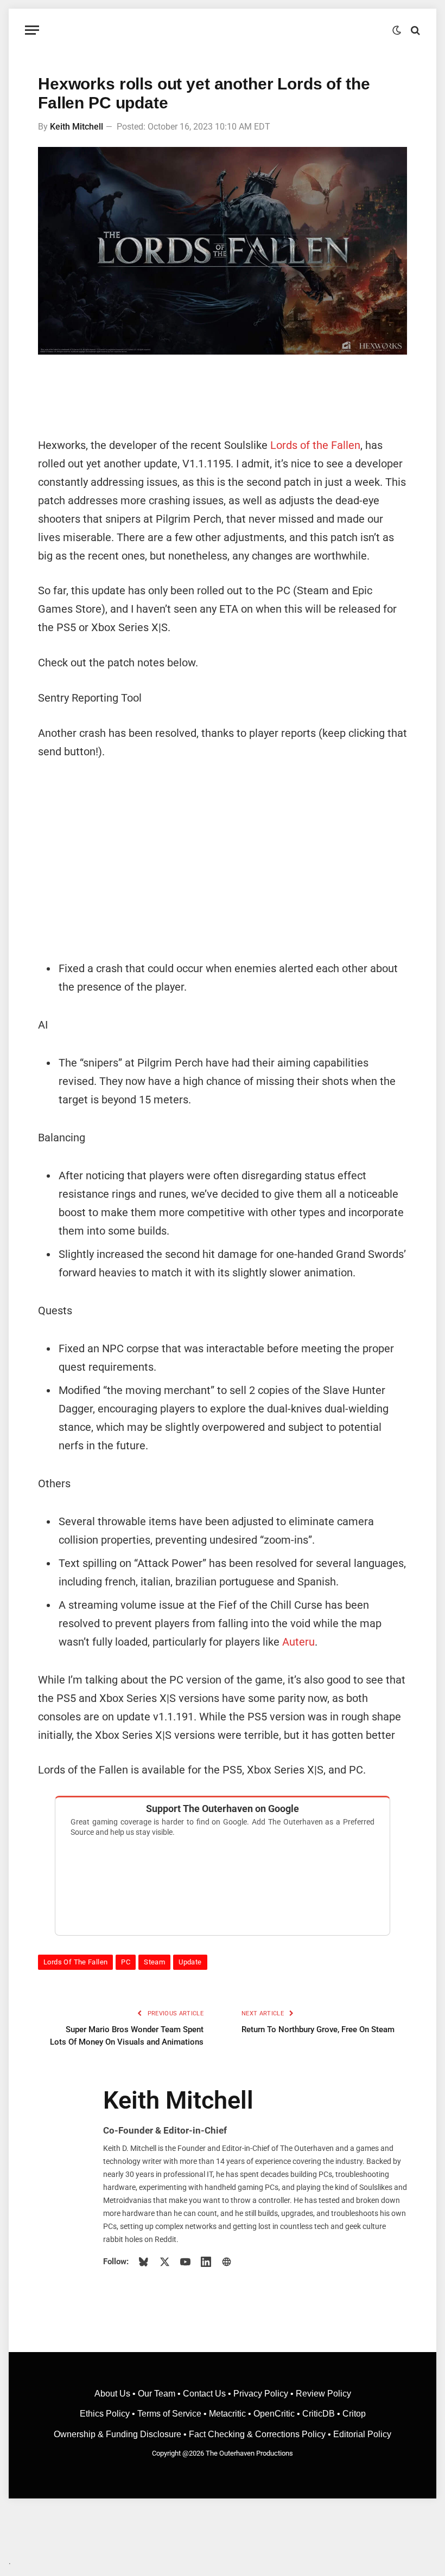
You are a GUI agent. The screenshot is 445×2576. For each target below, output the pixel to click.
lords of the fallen (75, 1962)
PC (126, 1962)
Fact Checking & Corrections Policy (257, 2434)
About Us (113, 2394)
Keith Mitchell (77, 127)
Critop (354, 2414)
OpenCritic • (278, 2414)
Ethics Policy (106, 2414)
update (190, 1962)
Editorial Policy (362, 2434)
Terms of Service (169, 2414)
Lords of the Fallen (315, 445)
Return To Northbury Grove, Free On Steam (318, 2029)
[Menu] (32, 30)
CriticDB (319, 2414)
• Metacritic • (227, 2414)
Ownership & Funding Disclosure (119, 2434)
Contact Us (204, 2394)
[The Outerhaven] (223, 30)
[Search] (414, 30)
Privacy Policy (261, 2394)
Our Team (157, 2394)
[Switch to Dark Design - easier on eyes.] (397, 30)
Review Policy (323, 2394)
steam (154, 1962)
